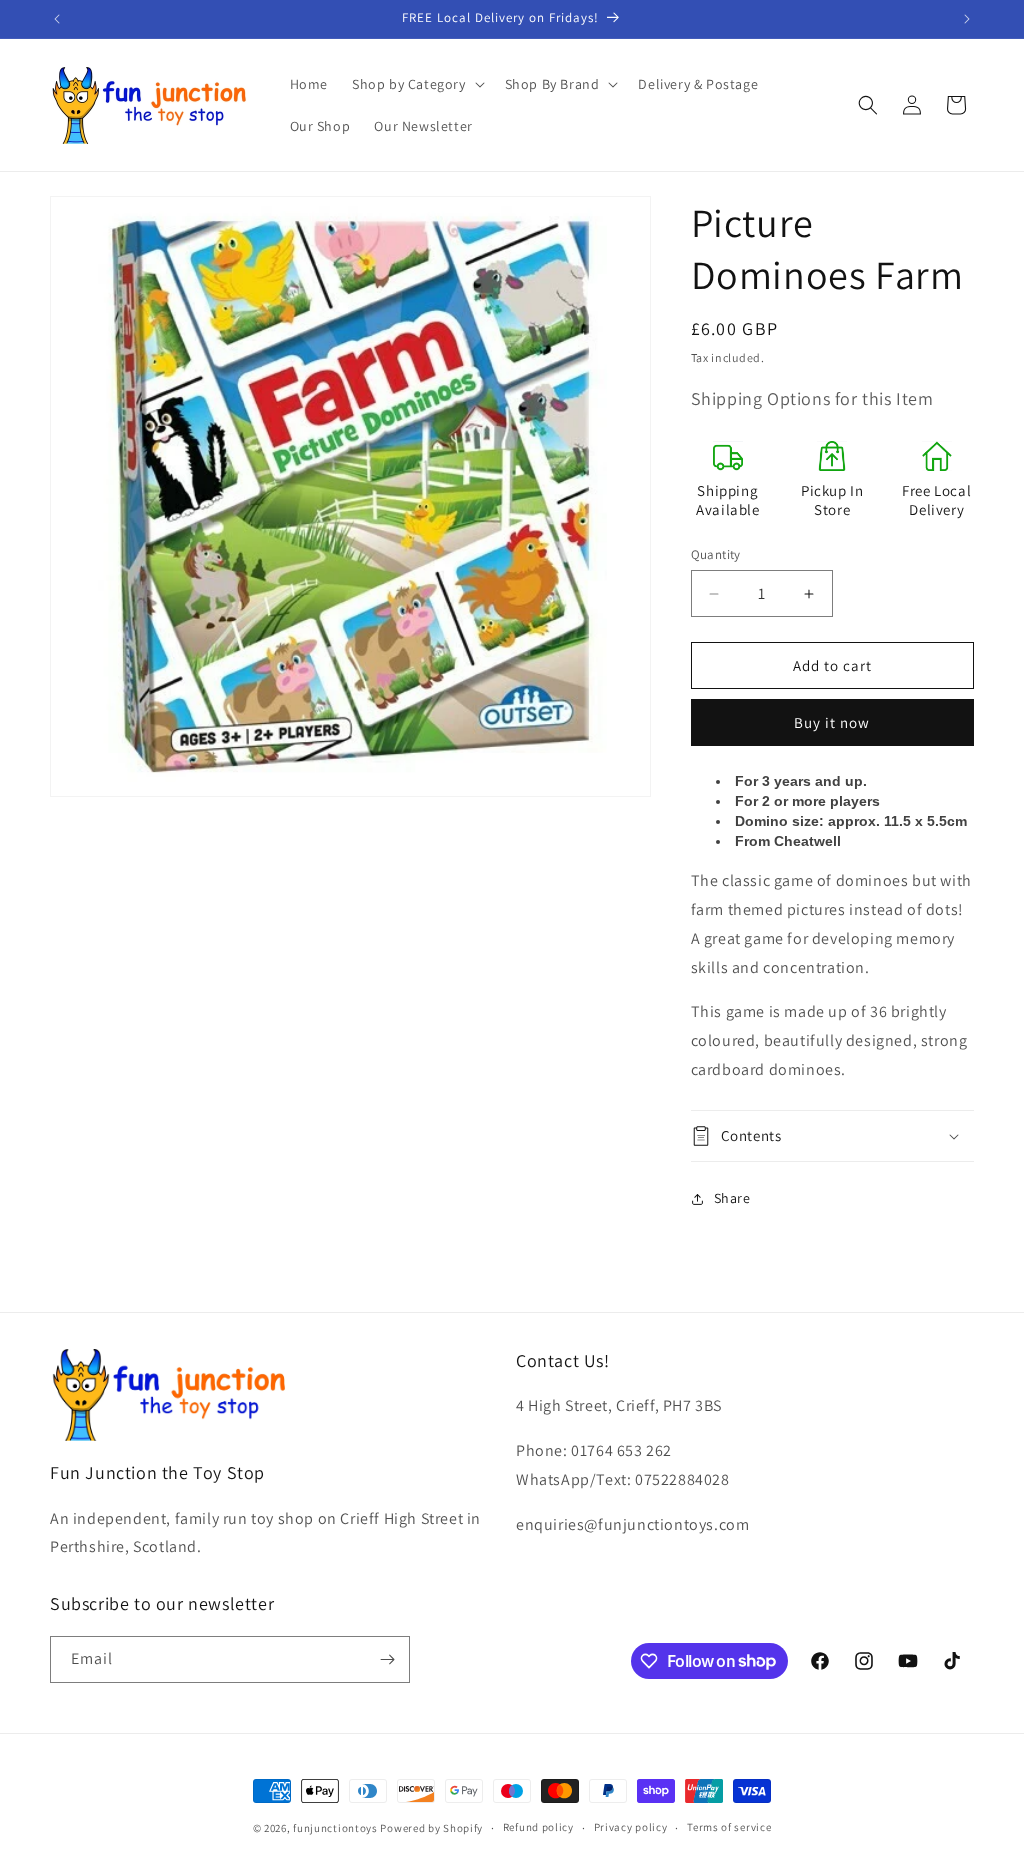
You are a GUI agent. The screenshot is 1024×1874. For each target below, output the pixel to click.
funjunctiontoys (335, 1828)
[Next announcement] (967, 19)
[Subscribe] (387, 1659)
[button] (416, 84)
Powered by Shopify (431, 1828)
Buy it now (832, 722)
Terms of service (729, 1827)
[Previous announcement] (57, 19)
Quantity (716, 554)
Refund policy (538, 1827)
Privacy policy (631, 1827)
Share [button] (732, 1198)
